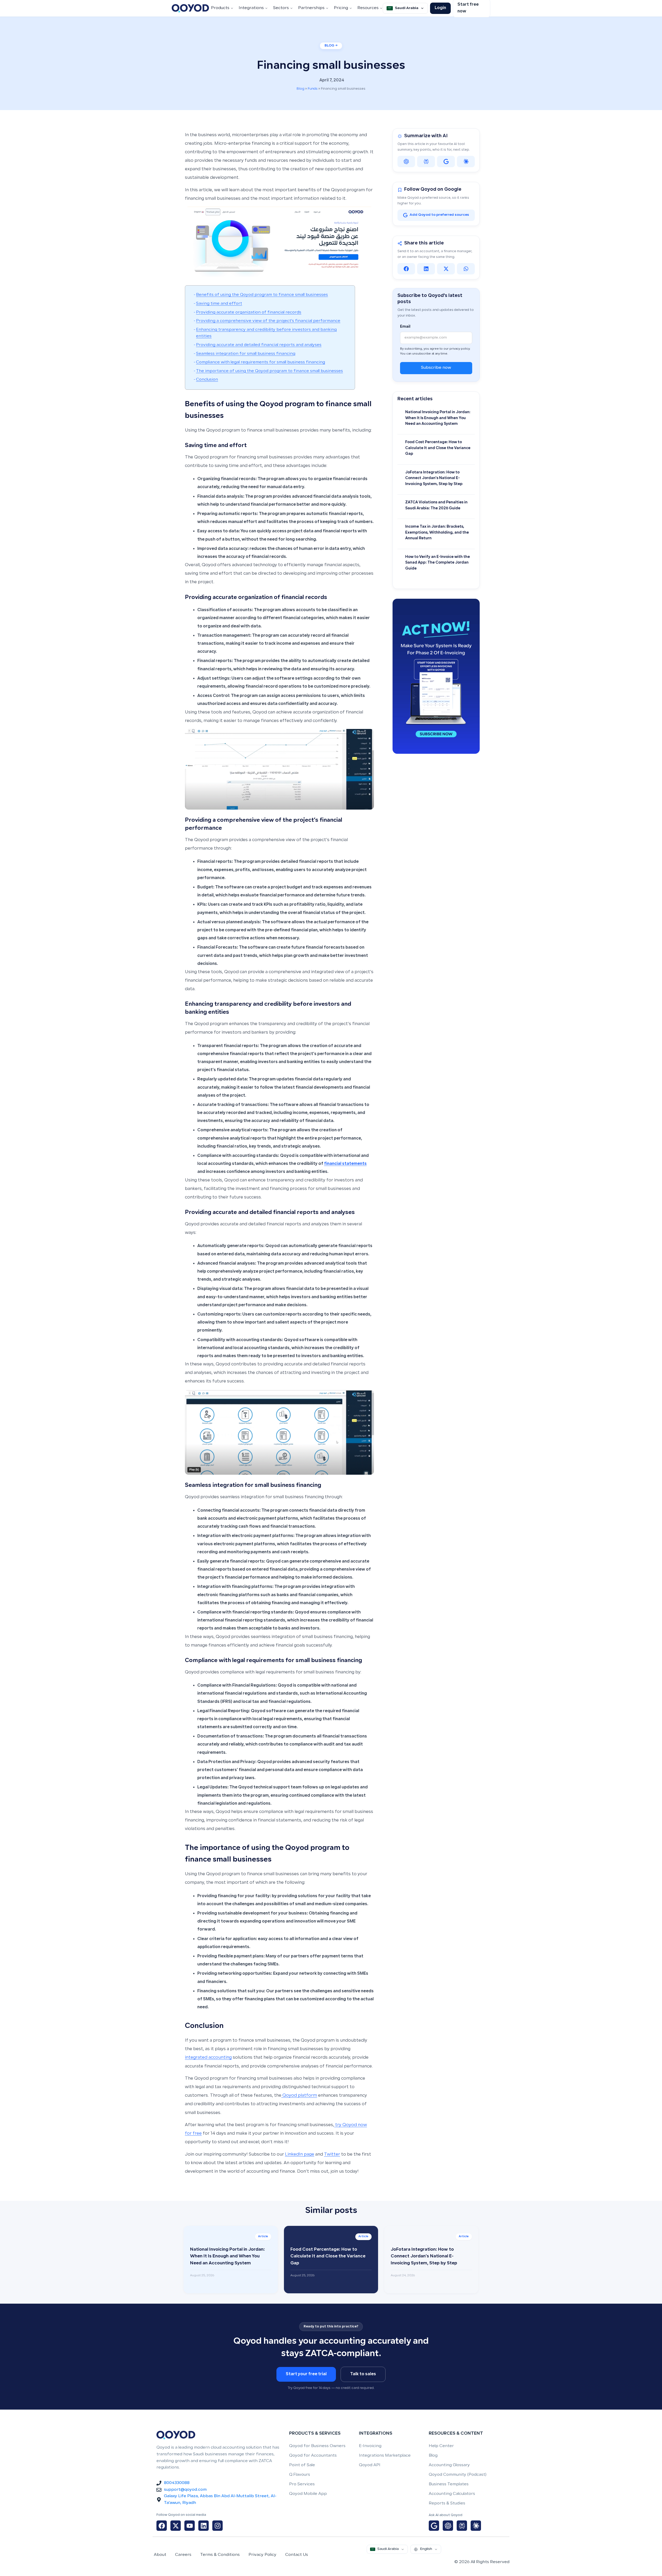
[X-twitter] (176, 2526)
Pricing (341, 8)
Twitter (332, 2155)
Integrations (251, 8)
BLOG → (331, 46)
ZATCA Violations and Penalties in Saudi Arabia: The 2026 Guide (436, 505)
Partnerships (311, 8)
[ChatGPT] (406, 162)
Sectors (281, 8)
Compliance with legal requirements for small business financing (261, 362)
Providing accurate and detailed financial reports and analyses (259, 345)
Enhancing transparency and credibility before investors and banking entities (266, 333)
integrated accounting (208, 2058)
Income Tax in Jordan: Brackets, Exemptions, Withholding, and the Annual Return (437, 533)
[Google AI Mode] (434, 2526)
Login (440, 8)
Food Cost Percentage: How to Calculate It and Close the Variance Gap (438, 448)
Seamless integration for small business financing (246, 354)
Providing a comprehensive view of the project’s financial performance (268, 321)
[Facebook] (162, 2526)
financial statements (345, 1164)
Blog (300, 89)
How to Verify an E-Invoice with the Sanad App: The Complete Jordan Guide (438, 563)
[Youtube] (190, 2526)
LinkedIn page (300, 2155)
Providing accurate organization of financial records (249, 313)
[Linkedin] (204, 2526)
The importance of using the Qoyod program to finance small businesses (269, 371)
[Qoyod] (190, 8)
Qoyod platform (299, 2096)
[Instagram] (217, 2526)
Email (405, 327)
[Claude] (466, 162)
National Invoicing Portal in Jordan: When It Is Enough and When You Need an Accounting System (438, 418)
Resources (368, 8)
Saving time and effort (219, 304)
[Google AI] (446, 162)
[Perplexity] (426, 162)
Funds (313, 89)
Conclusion (207, 380)
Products (220, 8)
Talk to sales (363, 2374)
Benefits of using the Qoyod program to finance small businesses (262, 295)
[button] (406, 269)
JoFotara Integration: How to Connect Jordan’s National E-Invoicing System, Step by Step (434, 478)
